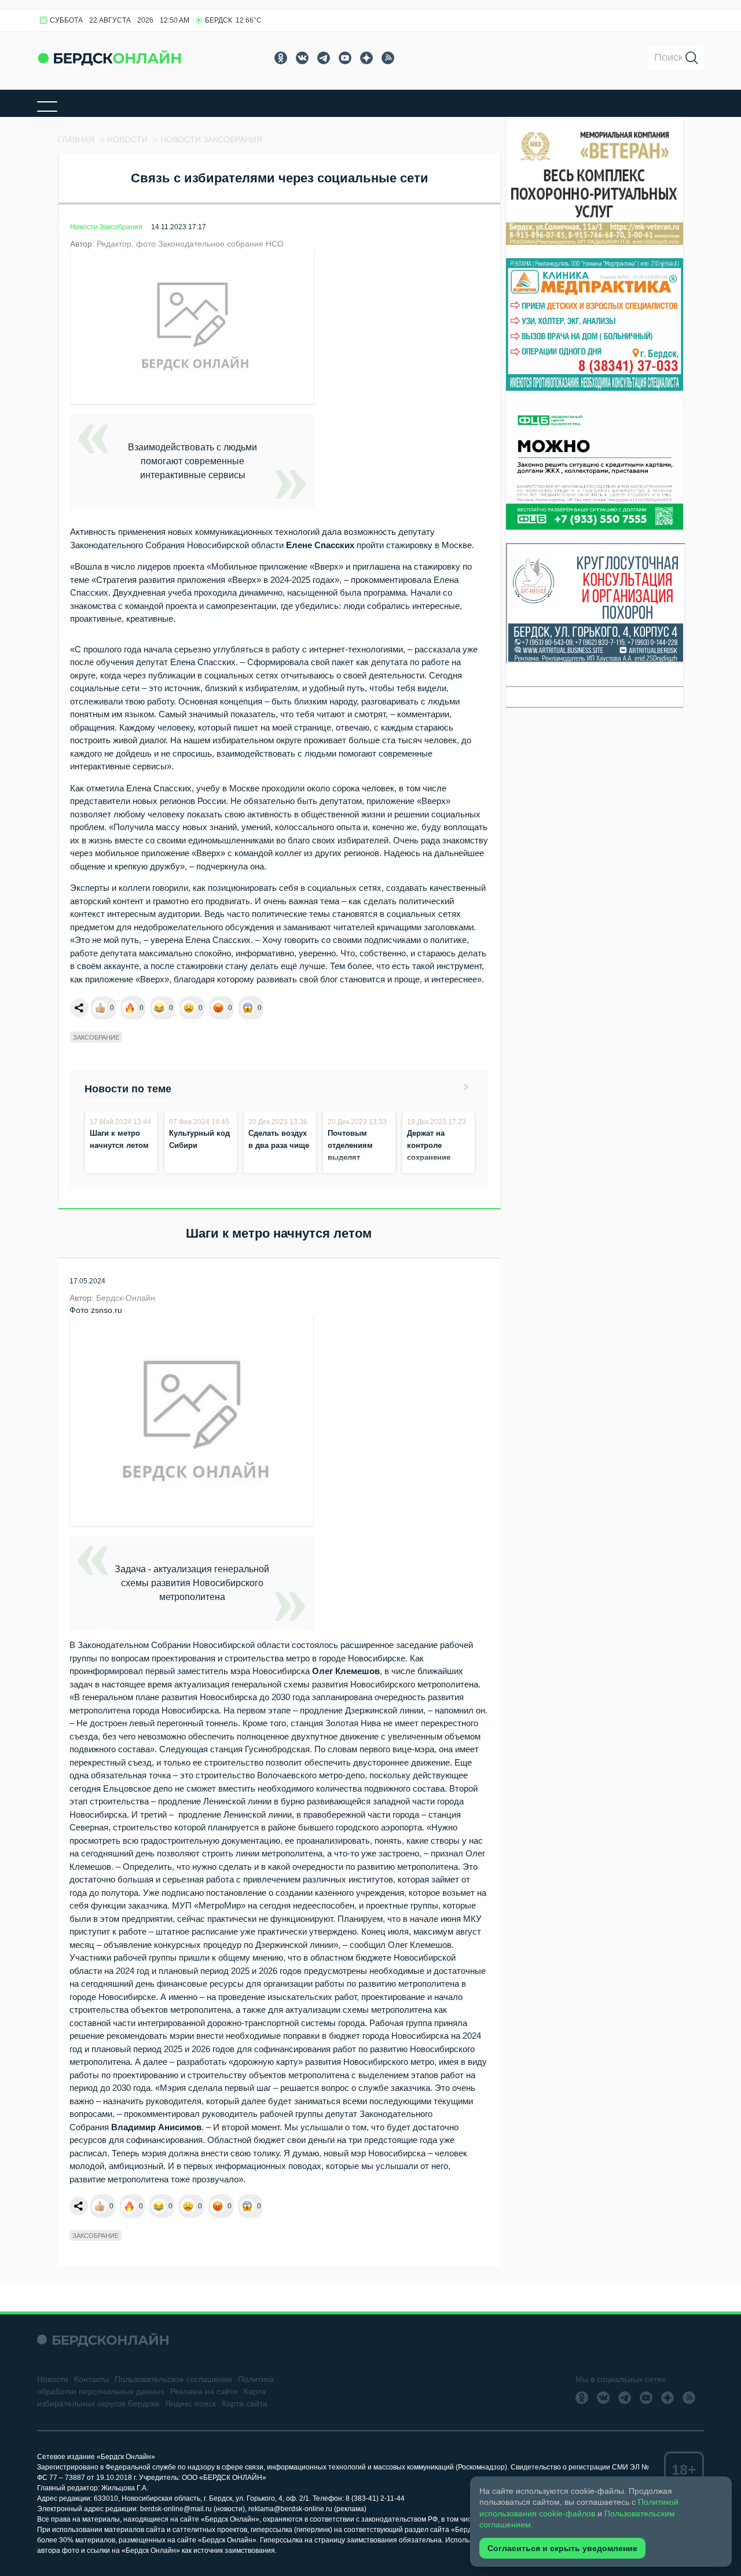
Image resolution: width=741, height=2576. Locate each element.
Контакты (91, 2379)
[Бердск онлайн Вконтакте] (302, 58)
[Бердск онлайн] (109, 58)
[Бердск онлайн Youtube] (345, 58)
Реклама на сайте (204, 2391)
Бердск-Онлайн (126, 1298)
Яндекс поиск (190, 2403)
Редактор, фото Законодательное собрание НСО (190, 244)
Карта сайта (245, 2403)
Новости (53, 2379)
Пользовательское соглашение (173, 2379)
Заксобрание (96, 1037)
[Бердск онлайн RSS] (388, 58)
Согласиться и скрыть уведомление (562, 2548)
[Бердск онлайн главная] (103, 2340)
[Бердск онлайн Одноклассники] (281, 58)
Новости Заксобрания (106, 227)
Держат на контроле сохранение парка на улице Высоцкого (435, 1157)
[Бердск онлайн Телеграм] (324, 58)
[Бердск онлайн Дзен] (366, 58)
